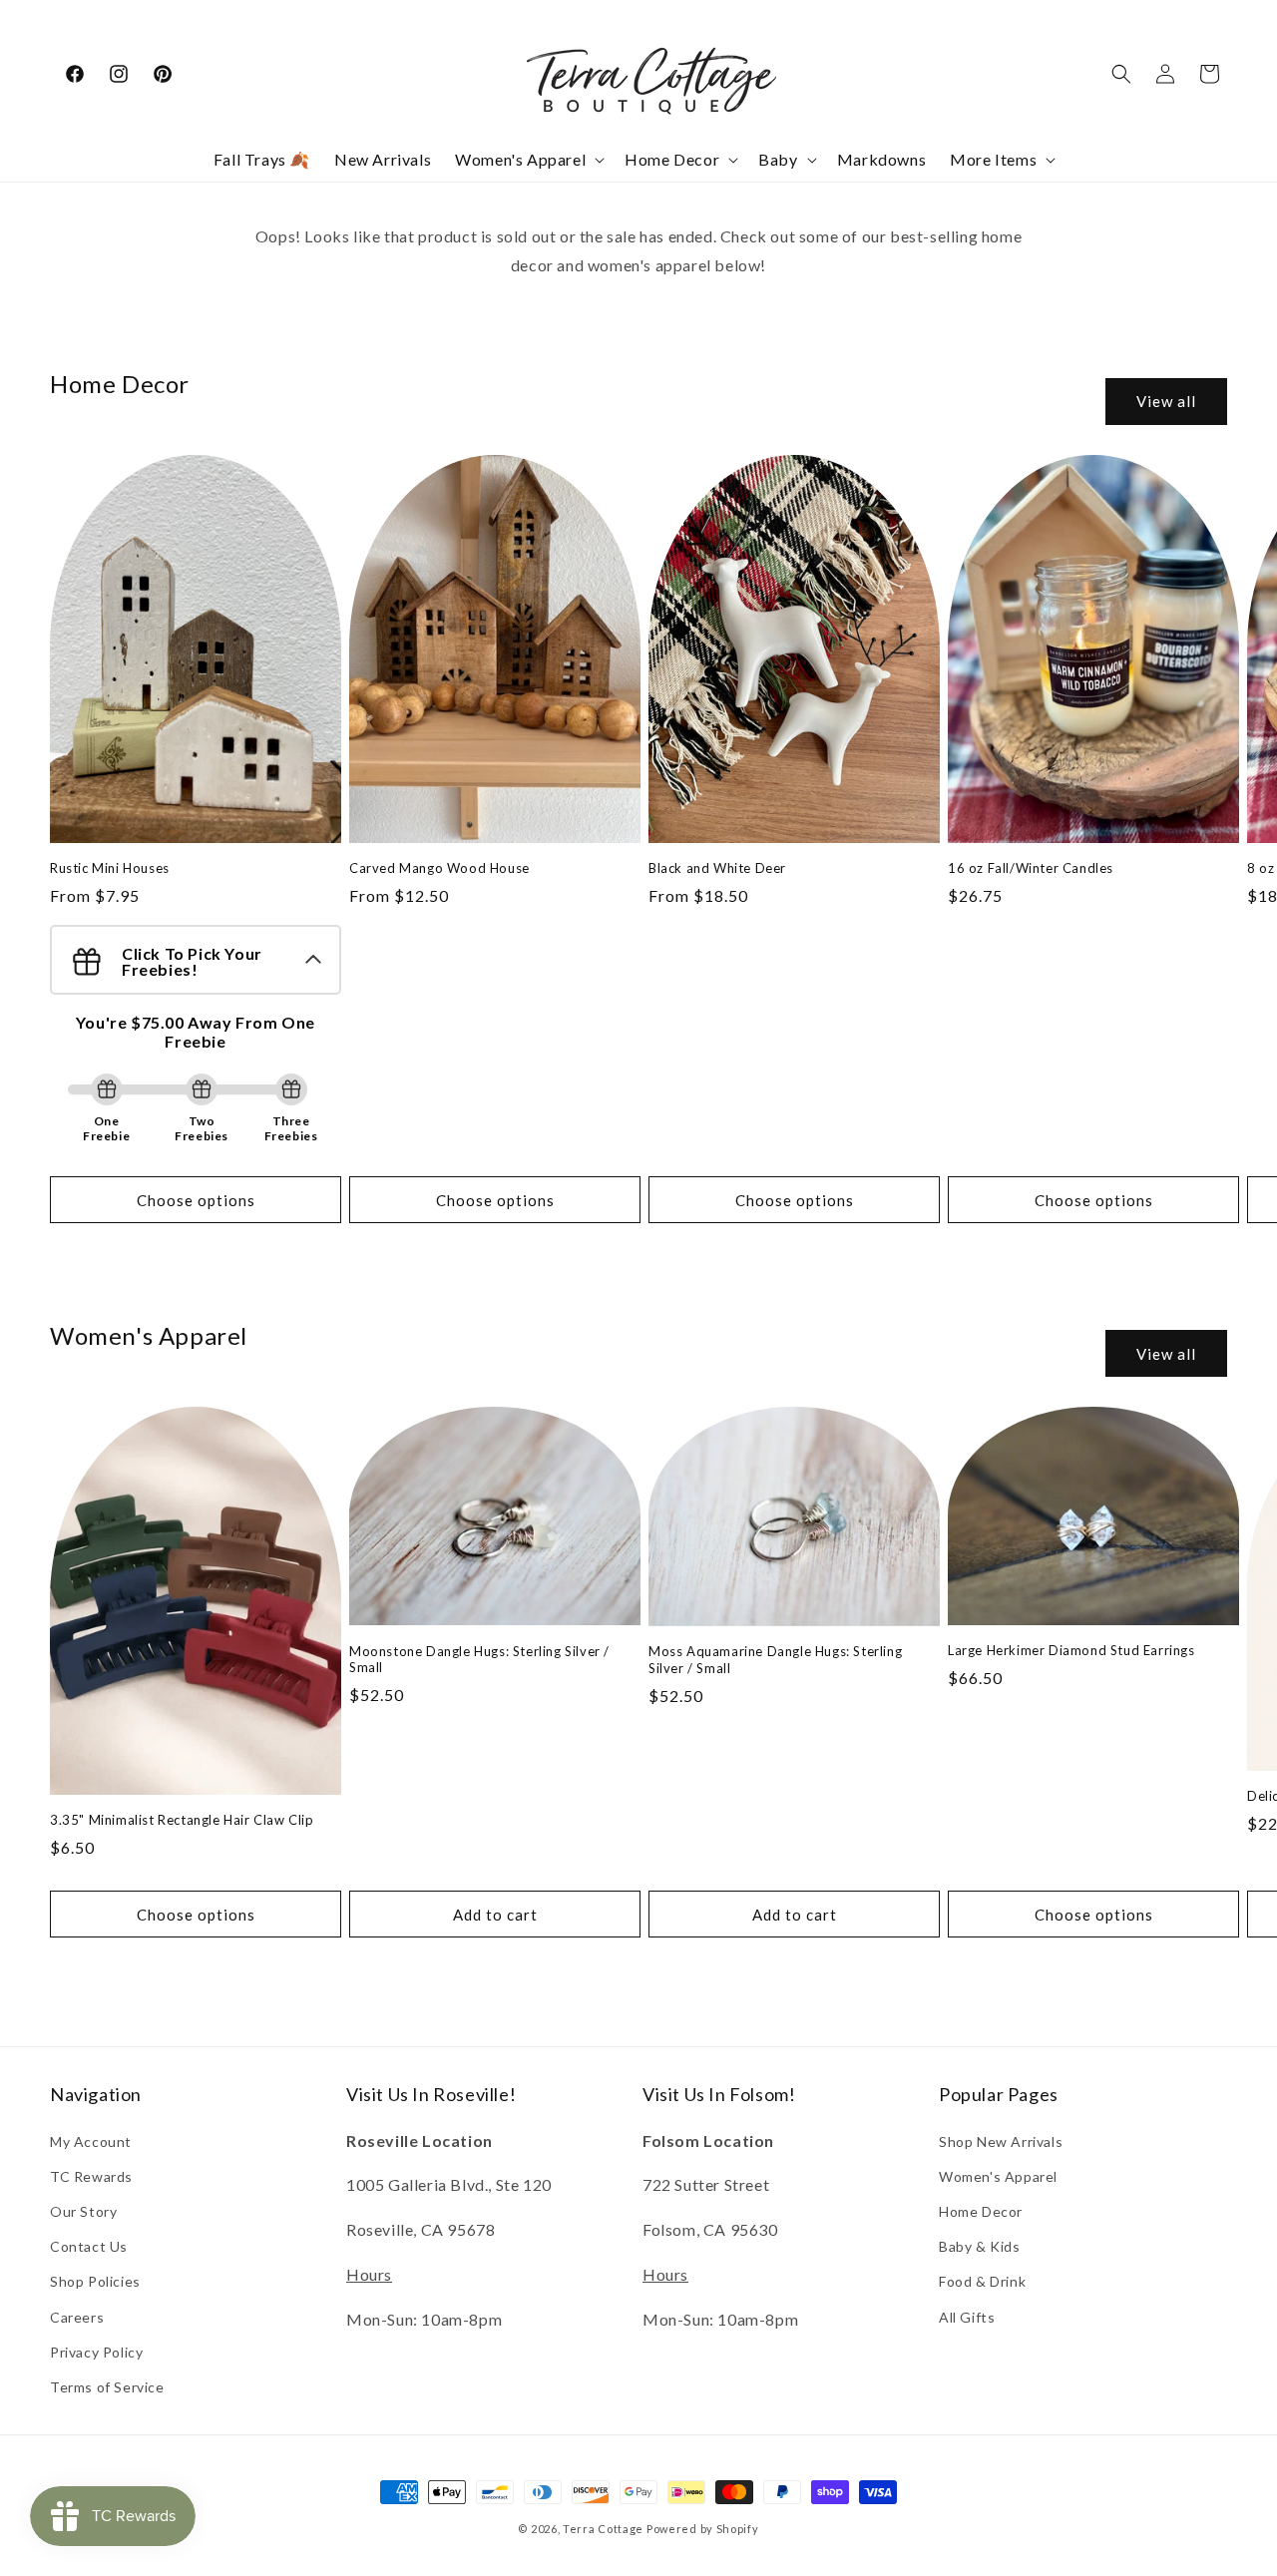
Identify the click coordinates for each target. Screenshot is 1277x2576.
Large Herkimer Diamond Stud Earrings (1071, 1650)
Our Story (83, 2211)
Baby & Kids (980, 2246)
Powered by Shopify (703, 2529)
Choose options (196, 1200)
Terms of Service (107, 2387)
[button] (528, 160)
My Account (91, 2142)
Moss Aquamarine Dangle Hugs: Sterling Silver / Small (775, 1660)
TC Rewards (91, 2176)
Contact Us (89, 2246)
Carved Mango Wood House (439, 868)
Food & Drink (982, 2281)
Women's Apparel (998, 2176)
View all (1166, 401)
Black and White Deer (717, 868)
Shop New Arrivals (1001, 2142)
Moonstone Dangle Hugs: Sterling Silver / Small (479, 1660)
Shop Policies (95, 2281)
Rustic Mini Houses (110, 868)
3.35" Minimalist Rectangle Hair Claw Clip (182, 1820)
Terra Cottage (603, 2529)
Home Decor (981, 2211)
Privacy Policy (96, 2352)
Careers (77, 2317)
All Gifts (967, 2317)
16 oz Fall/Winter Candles (1031, 868)
